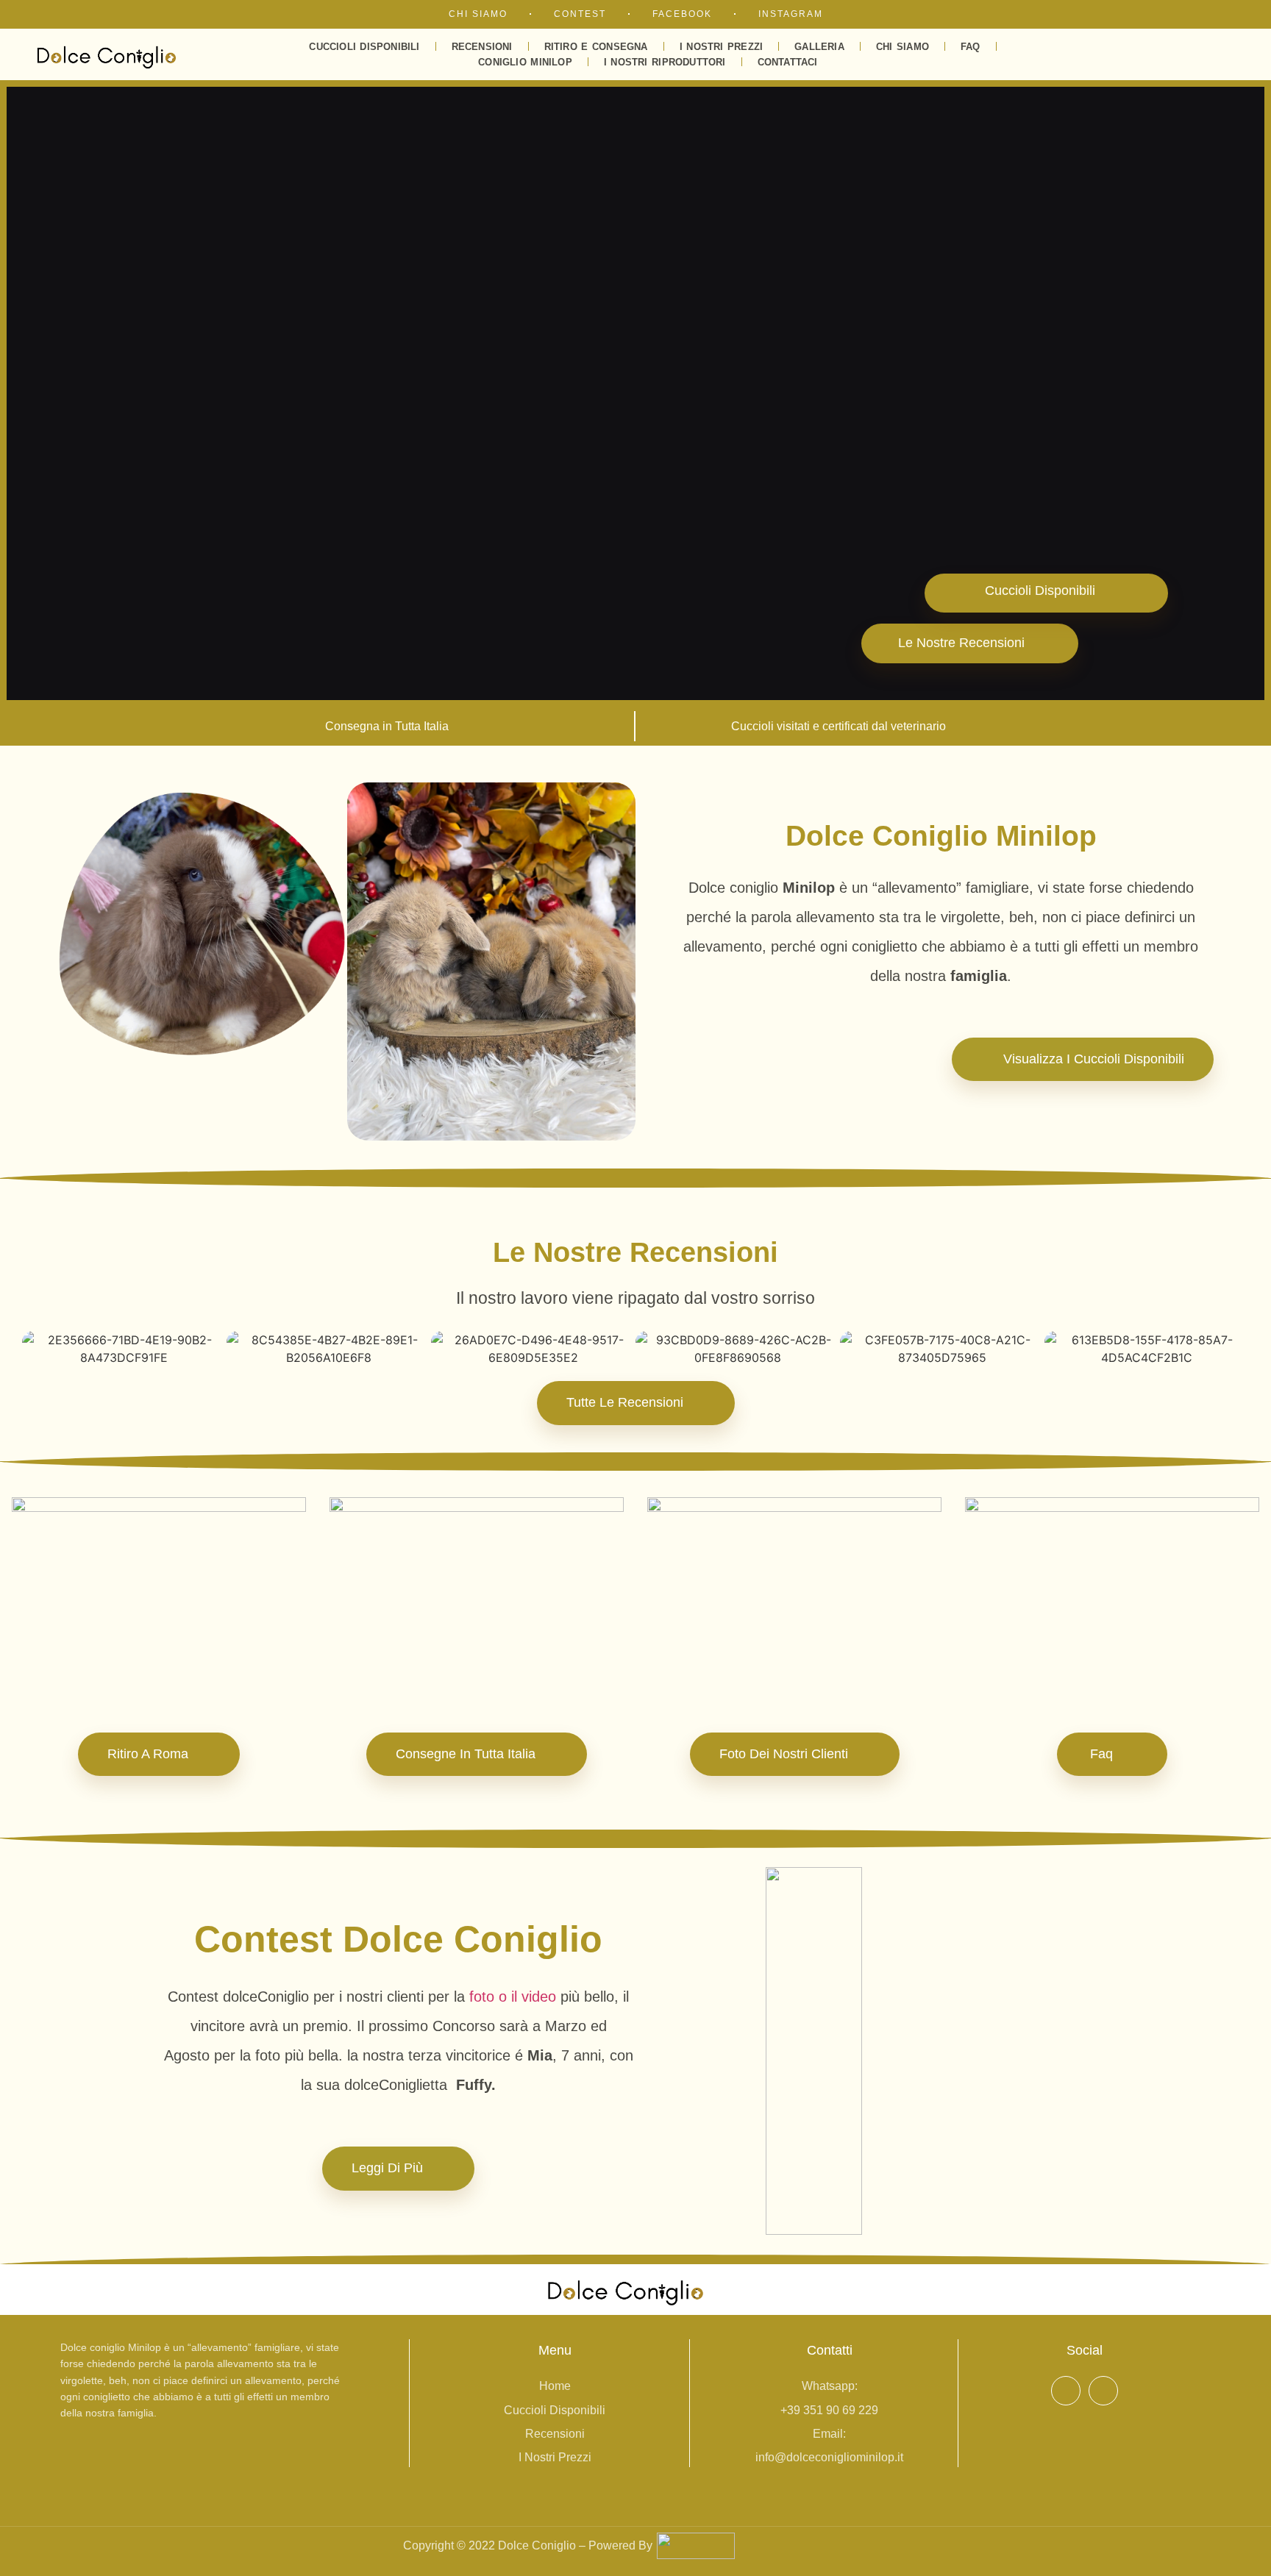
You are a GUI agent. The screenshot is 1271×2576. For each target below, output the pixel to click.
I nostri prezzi (722, 47)
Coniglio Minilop (525, 62)
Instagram (791, 14)
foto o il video (513, 1997)
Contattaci (788, 62)
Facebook (682, 14)
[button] (1096, 54)
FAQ (971, 47)
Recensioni (482, 47)
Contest (580, 14)
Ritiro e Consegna (596, 47)
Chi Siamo (478, 14)
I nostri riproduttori (665, 62)
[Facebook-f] (1066, 2391)
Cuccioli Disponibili (364, 47)
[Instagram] (1103, 2391)
